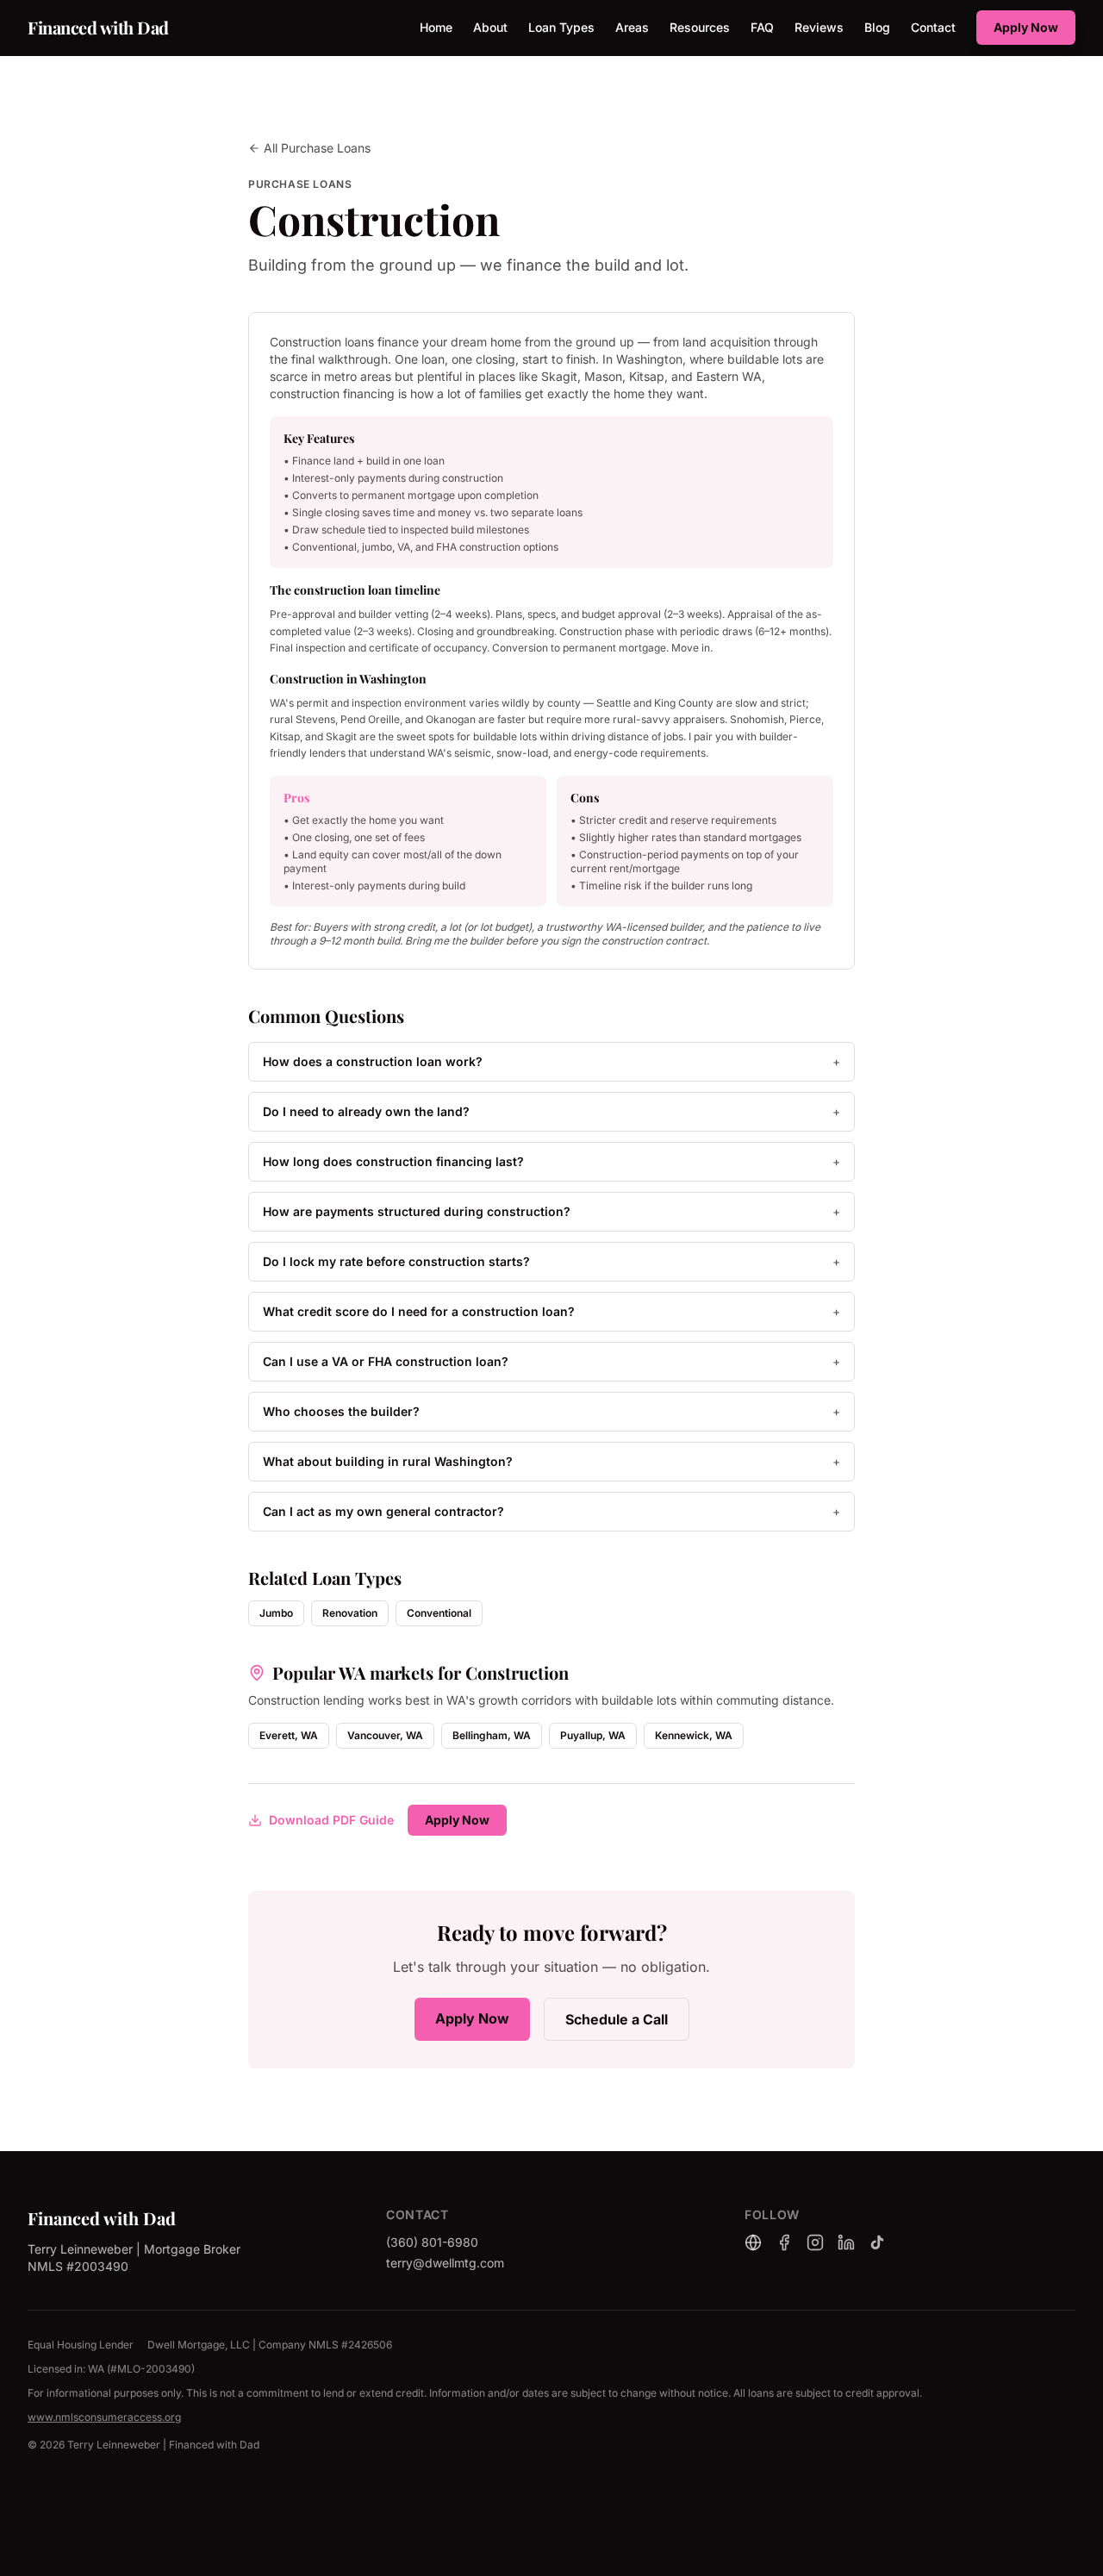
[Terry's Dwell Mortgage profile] (753, 2242)
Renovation (350, 1613)
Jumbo (276, 1613)
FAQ (762, 27)
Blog (877, 27)
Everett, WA (289, 1735)
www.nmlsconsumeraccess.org (104, 2417)
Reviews (819, 27)
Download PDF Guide (331, 1820)
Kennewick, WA (694, 1735)
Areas (632, 27)
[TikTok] (877, 2242)
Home (436, 27)
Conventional (439, 1613)
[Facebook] (784, 2242)
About (490, 27)
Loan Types (561, 27)
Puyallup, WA (593, 1735)
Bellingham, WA (492, 1735)
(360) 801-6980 (432, 2242)
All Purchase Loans (317, 148)
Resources (700, 27)
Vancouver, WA (385, 1735)
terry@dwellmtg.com (445, 2263)
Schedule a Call (617, 2019)
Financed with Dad (98, 27)
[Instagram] (815, 2242)
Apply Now (1026, 27)
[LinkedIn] (846, 2242)
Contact (933, 27)
